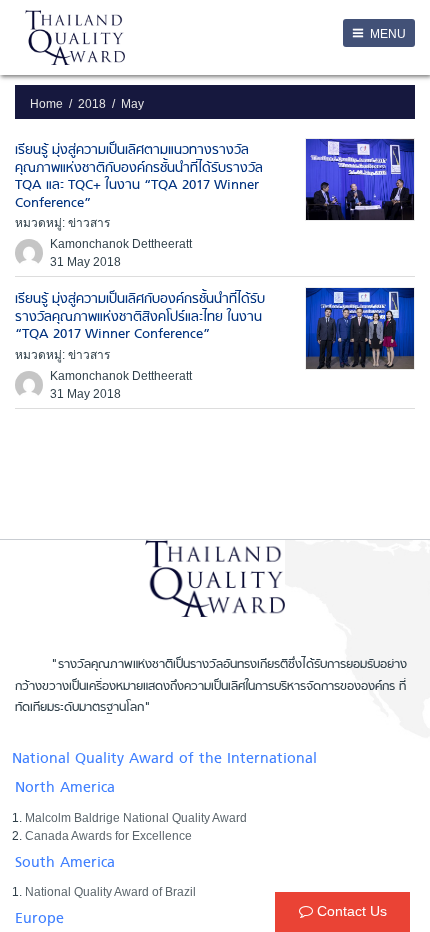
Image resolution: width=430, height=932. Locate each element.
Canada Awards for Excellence (108, 836)
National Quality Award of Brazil (110, 892)
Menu (386, 34)
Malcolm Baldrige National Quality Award (136, 818)
